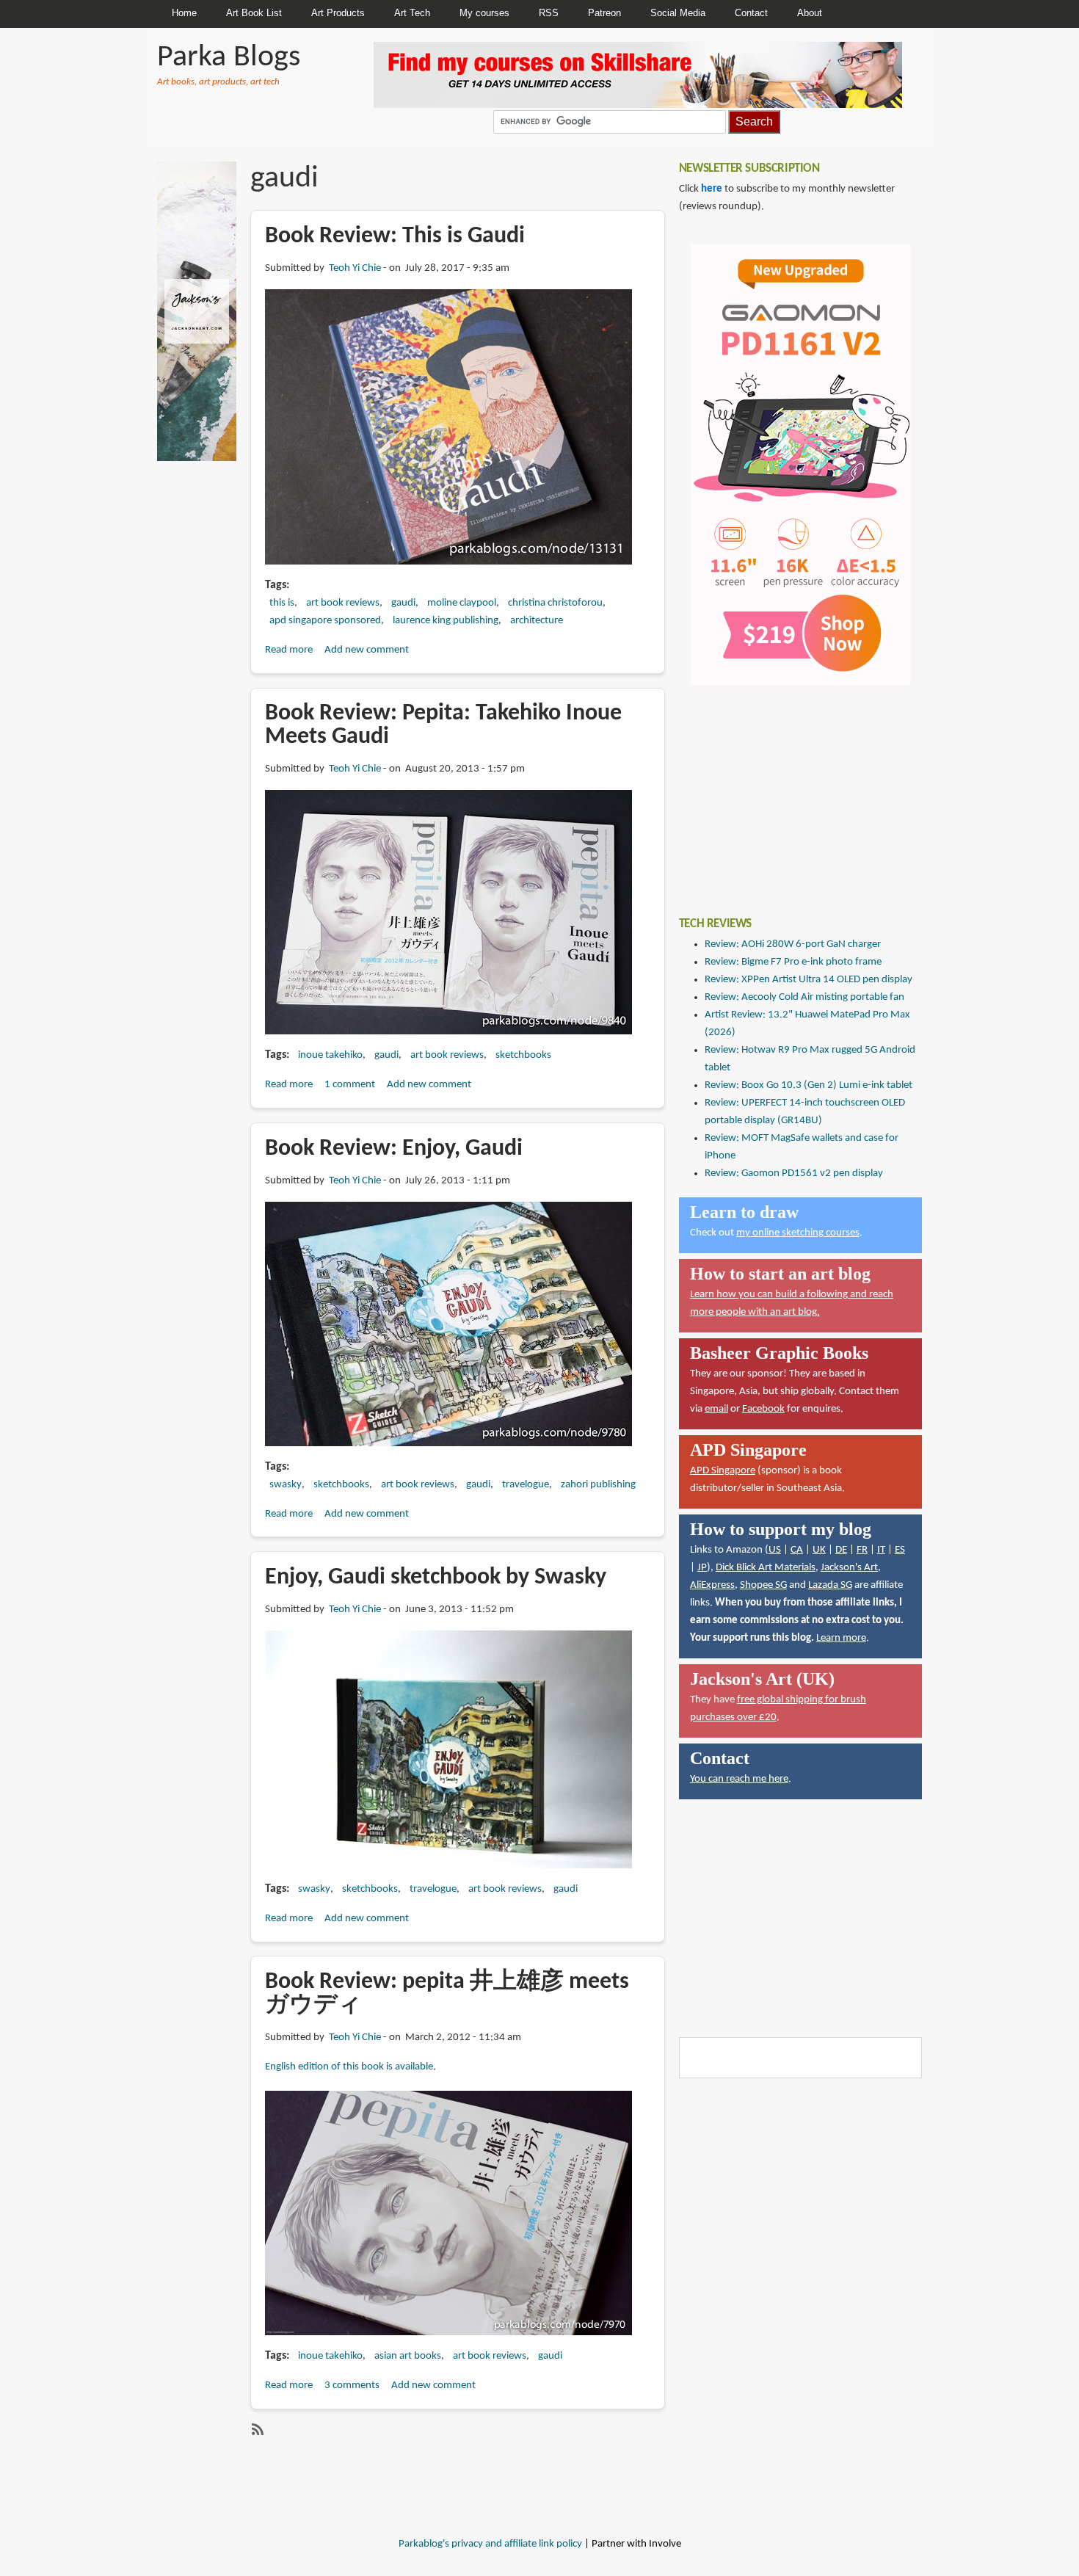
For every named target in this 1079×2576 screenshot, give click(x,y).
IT (881, 1550)
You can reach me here (739, 1779)
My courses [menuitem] (484, 13)
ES (900, 1550)
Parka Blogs (229, 58)
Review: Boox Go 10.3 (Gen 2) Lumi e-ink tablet (809, 1085)
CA (797, 1550)
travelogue (526, 1485)
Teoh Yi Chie (355, 268)
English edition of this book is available (349, 2067)
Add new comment (367, 650)
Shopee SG (763, 1585)
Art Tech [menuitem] (412, 13)
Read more (289, 650)
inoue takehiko (330, 1055)
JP (702, 1568)
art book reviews (343, 603)
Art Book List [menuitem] (254, 13)
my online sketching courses (798, 1233)
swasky (286, 1485)
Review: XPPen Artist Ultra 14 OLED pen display (809, 980)
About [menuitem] (810, 13)
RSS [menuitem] (549, 13)
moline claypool (462, 603)
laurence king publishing (446, 621)
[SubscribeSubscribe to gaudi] (256, 2429)
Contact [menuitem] (751, 13)
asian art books (408, 2356)
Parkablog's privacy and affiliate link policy (490, 2544)
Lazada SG (830, 1585)
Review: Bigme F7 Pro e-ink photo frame (793, 962)
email (716, 1409)
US (775, 1550)
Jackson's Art (849, 1568)
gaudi (403, 603)
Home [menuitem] (184, 13)
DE (841, 1550)
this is (282, 603)
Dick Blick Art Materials (766, 1568)
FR (862, 1550)
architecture (537, 621)
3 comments (352, 2385)
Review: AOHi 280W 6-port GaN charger (793, 944)
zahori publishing (598, 1485)
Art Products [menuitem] (338, 13)
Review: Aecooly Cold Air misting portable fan (804, 997)
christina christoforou (555, 603)
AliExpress (712, 1585)
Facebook (763, 1409)
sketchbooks (523, 1055)
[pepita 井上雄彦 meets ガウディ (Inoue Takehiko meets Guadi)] (448, 2213)
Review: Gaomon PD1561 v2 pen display (794, 1173)
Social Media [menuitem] (678, 13)
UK (819, 1550)
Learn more (841, 1638)
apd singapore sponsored (325, 621)
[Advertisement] (789, 790)
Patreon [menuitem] (604, 13)
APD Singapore (723, 1471)
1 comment (350, 1085)
